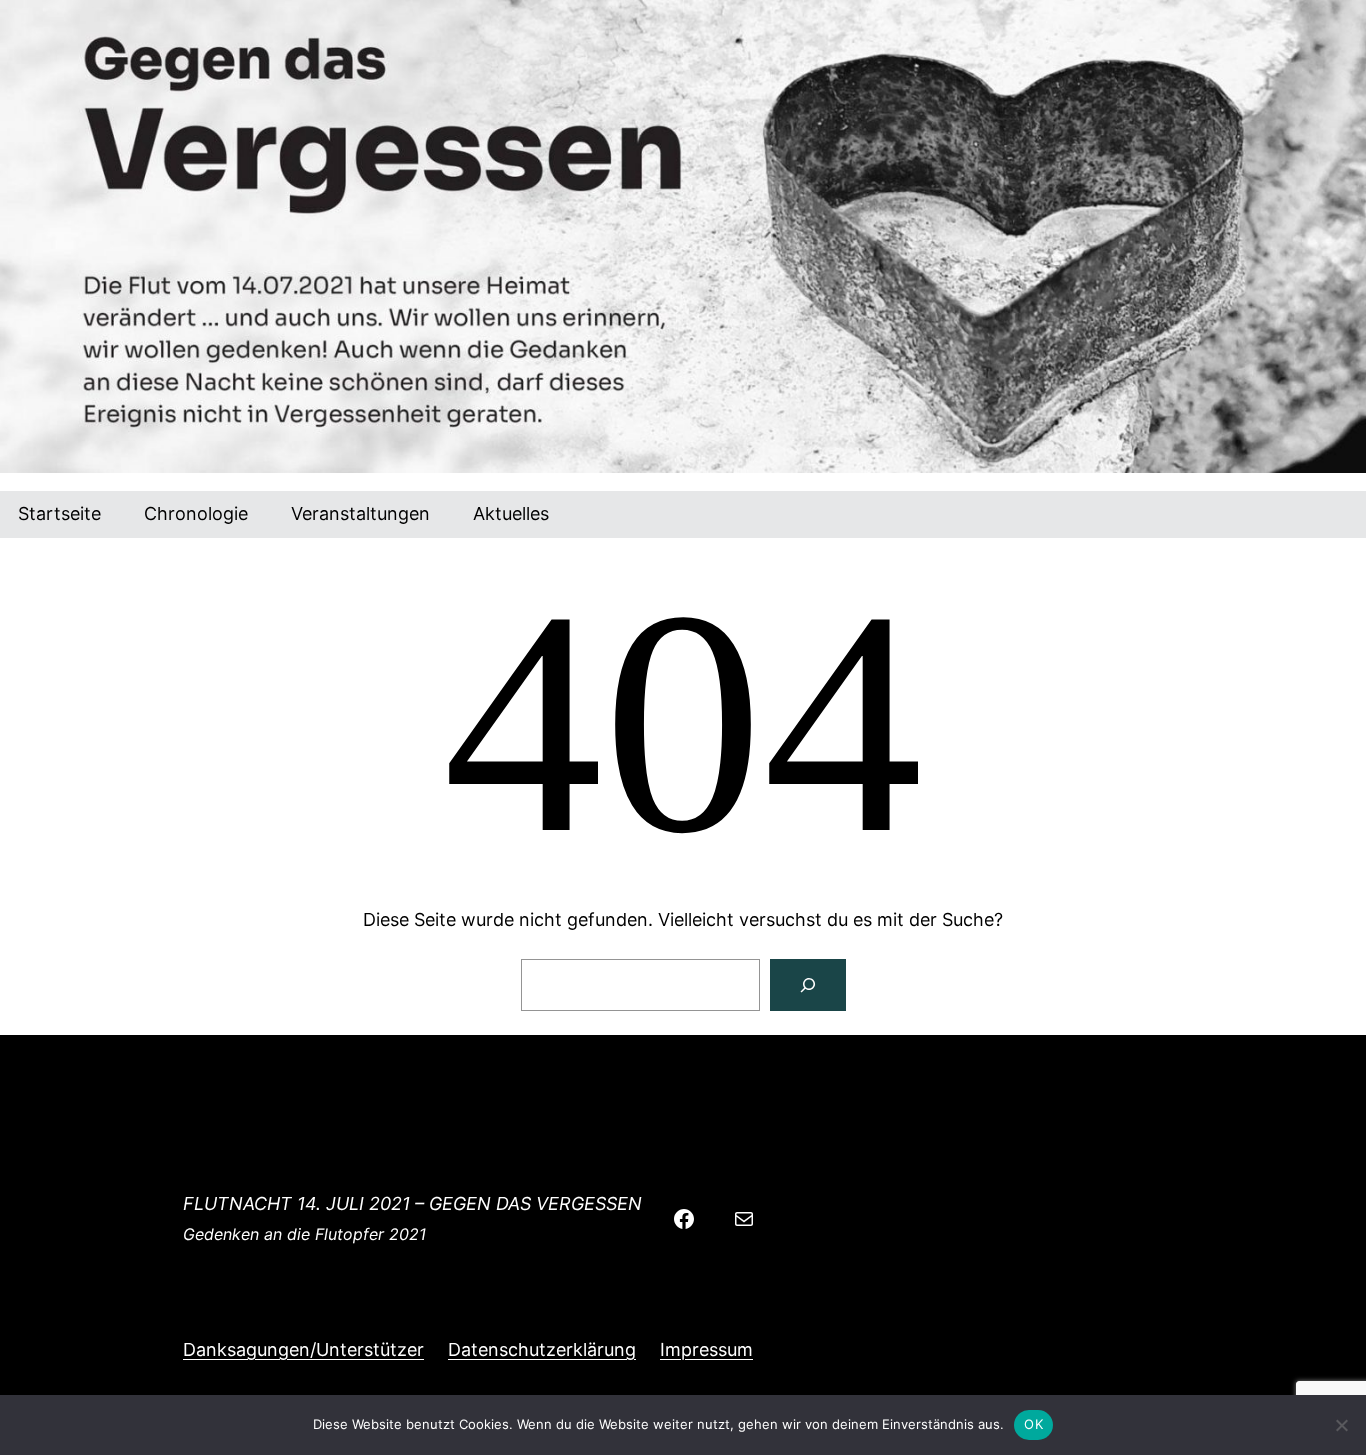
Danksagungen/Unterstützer (303, 1349)
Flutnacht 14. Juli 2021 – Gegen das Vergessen (412, 1203)
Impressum (706, 1349)
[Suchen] (808, 985)
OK (1033, 1424)
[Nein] (1341, 1425)
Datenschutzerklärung (542, 1349)
